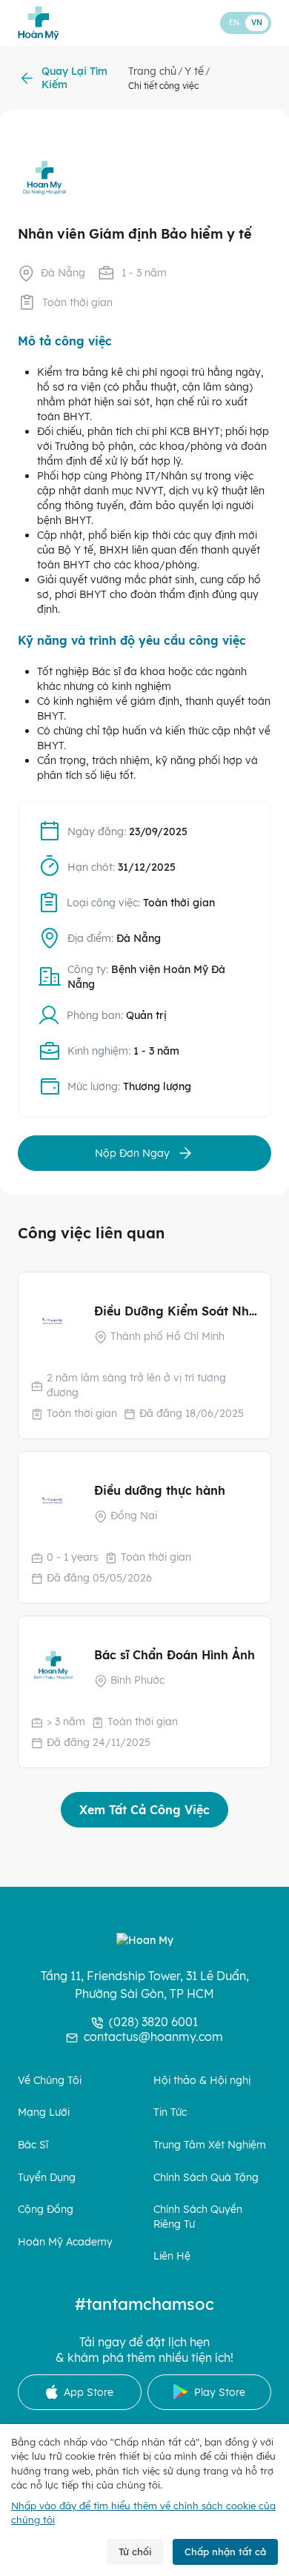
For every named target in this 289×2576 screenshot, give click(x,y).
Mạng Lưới (44, 2112)
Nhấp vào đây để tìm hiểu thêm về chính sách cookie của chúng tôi (143, 2513)
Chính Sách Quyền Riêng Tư (198, 2217)
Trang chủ (152, 71)
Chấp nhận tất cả (225, 2552)
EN (234, 23)
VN (257, 23)
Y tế (194, 71)
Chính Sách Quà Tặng (206, 2177)
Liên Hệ (172, 2256)
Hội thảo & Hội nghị (202, 2080)
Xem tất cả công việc (144, 1810)
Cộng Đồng (46, 2209)
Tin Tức (170, 2112)
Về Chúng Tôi (50, 2080)
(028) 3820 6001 (153, 2022)
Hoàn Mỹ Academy (65, 2242)
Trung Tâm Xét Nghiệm (210, 2145)
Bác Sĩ (33, 2145)
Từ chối (135, 2552)
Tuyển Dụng (47, 2177)
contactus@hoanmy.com (153, 2036)
